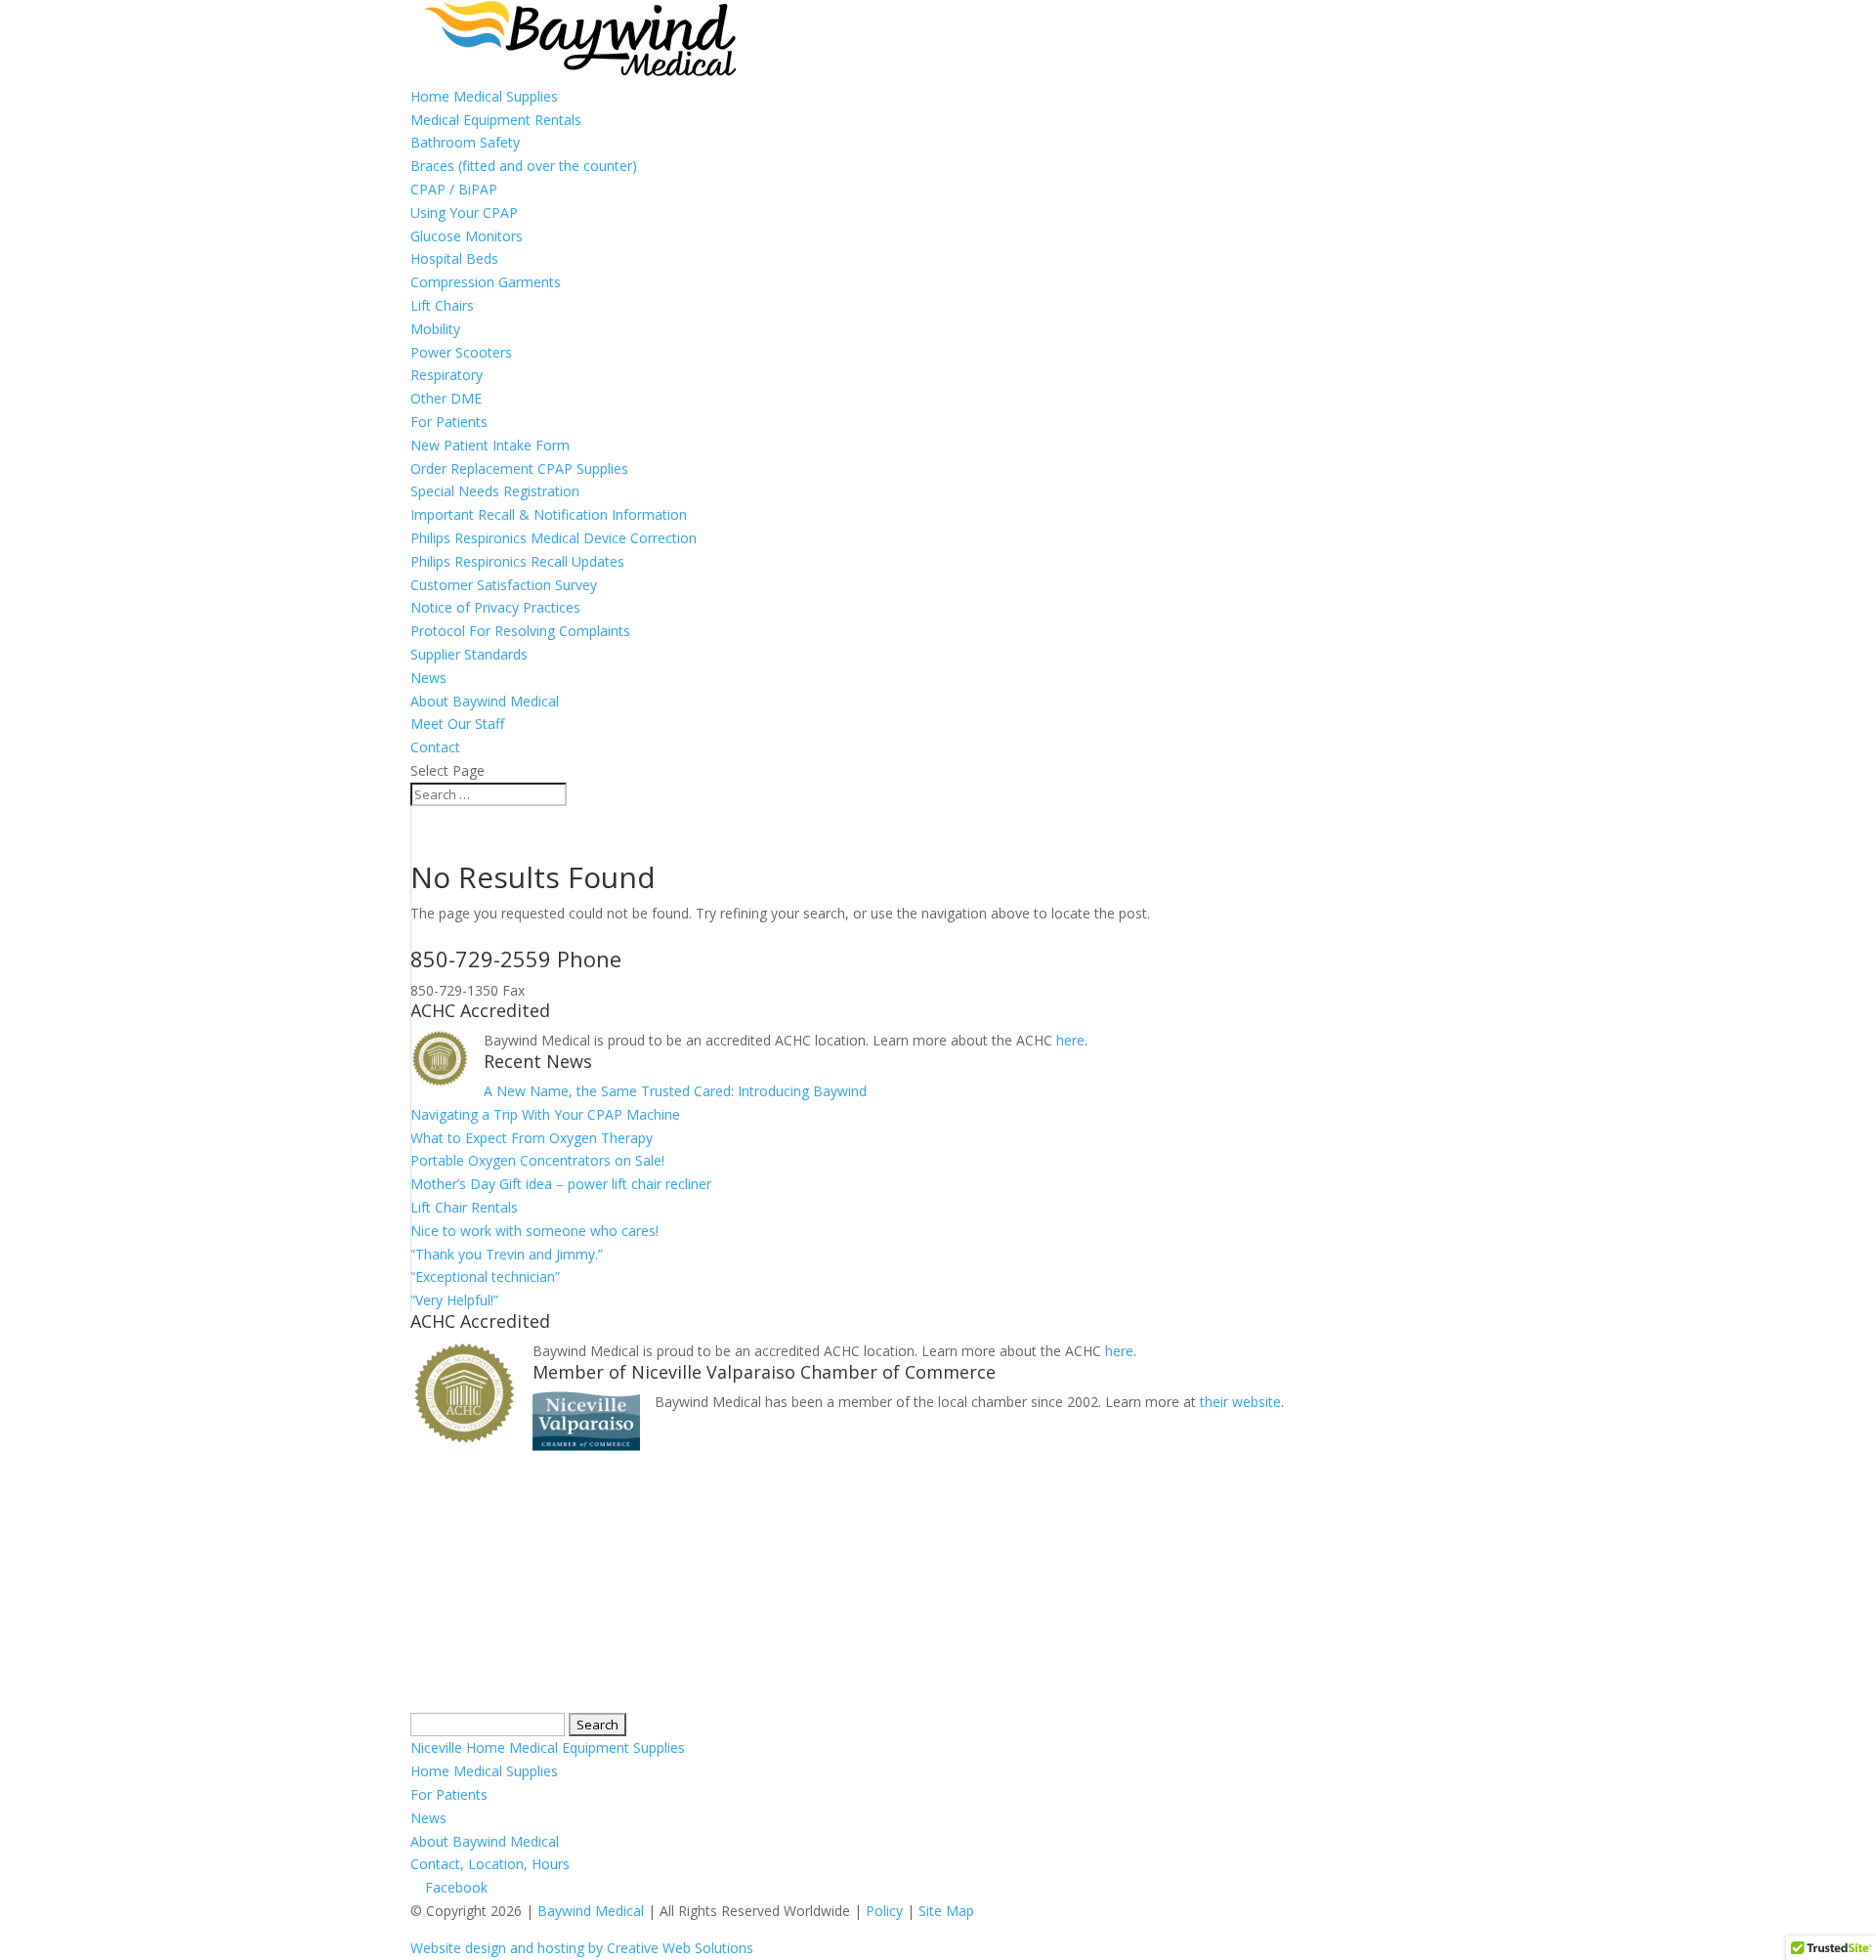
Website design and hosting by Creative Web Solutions (582, 1948)
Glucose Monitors (467, 236)
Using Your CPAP (464, 213)
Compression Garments (486, 282)
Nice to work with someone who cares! (534, 1231)
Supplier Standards (469, 654)
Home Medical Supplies (484, 96)
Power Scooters (461, 352)
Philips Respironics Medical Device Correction (554, 538)
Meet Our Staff (457, 724)
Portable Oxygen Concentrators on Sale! (537, 1160)
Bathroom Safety (465, 142)
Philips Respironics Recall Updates (517, 561)
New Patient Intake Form (490, 445)
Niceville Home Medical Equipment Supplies (548, 1747)
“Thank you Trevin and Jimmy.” (507, 1254)
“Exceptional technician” (485, 1277)
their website (1240, 1402)
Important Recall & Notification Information (549, 514)
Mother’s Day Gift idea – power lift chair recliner (561, 1184)
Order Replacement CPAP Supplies (519, 469)
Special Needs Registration (495, 491)
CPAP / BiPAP (454, 189)
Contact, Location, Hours (490, 1864)
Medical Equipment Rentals (496, 120)
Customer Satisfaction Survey (504, 585)
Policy (884, 1911)
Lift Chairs (442, 305)
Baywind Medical (593, 1911)
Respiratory (447, 375)
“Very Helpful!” (454, 1300)
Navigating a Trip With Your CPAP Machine (545, 1114)
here (1070, 1040)
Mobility (435, 329)
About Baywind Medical (485, 701)
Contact (435, 747)
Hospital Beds (454, 258)
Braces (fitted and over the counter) (524, 166)
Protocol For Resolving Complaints (520, 631)
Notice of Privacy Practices (495, 607)
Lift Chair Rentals (464, 1207)
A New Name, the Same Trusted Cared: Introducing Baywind (675, 1091)
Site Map (946, 1911)
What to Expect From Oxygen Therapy (532, 1138)
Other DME (446, 398)
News (428, 678)
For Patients (449, 422)
